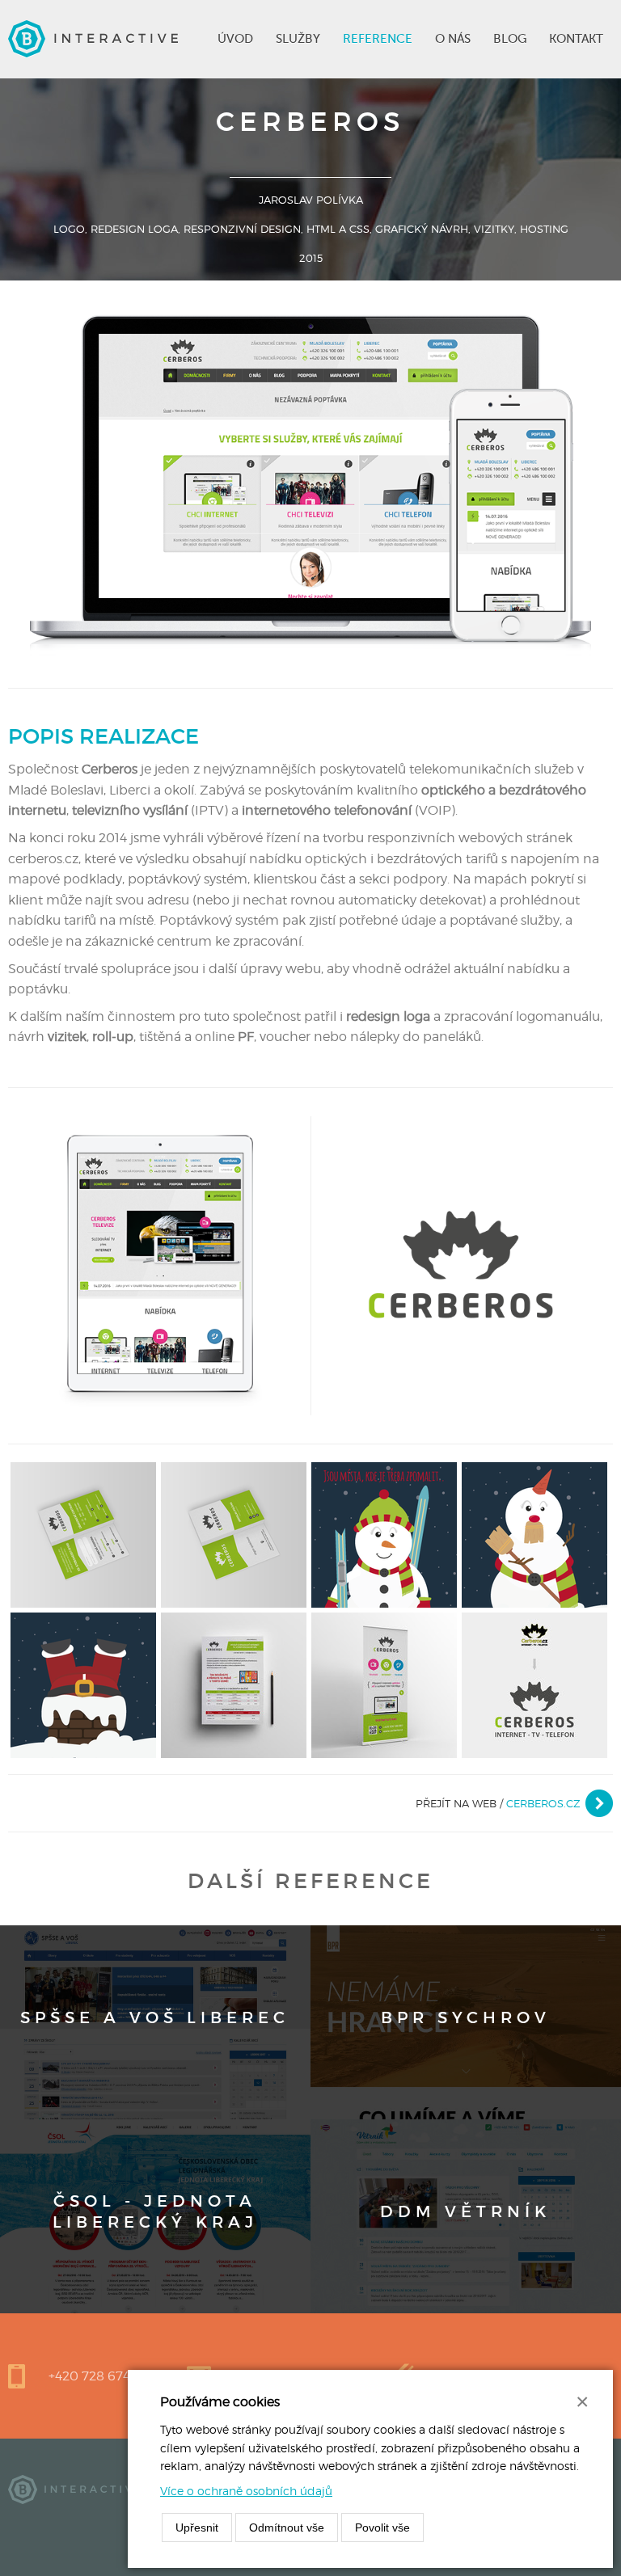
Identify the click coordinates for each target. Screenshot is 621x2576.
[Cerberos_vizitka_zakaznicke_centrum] (83, 1534)
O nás (453, 39)
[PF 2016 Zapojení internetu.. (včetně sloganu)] (534, 1534)
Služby (298, 39)
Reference (378, 39)
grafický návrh (422, 229)
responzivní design (242, 229)
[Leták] (234, 1684)
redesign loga (134, 229)
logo (69, 229)
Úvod (235, 39)
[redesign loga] (534, 1684)
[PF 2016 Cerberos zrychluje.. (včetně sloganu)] (384, 1534)
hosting (544, 229)
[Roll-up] (384, 1684)
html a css (338, 229)
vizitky (494, 229)
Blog (510, 39)
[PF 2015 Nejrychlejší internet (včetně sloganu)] (83, 1684)
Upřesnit (197, 2528)
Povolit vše (382, 2528)
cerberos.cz (543, 1803)
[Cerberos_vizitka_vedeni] (234, 1534)
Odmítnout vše (287, 2528)
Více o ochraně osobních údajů (246, 2491)
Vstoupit (155, 2022)
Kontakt (576, 39)
